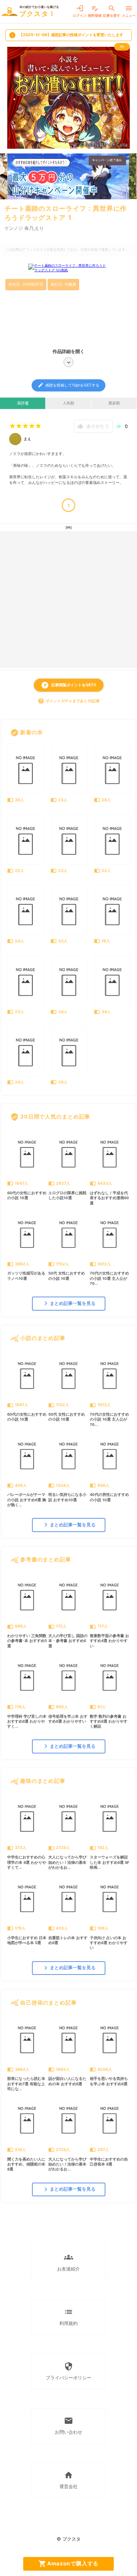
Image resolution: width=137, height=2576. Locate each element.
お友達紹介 (68, 2262)
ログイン (80, 11)
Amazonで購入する (69, 2564)
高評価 (23, 403)
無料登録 (95, 11)
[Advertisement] (68, 600)
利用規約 (68, 2317)
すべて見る (116, 732)
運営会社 (68, 2480)
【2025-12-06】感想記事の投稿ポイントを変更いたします (66, 35)
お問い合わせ (68, 2426)
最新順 (114, 403)
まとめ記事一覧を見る (69, 1303)
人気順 (68, 403)
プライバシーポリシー (68, 2371)
